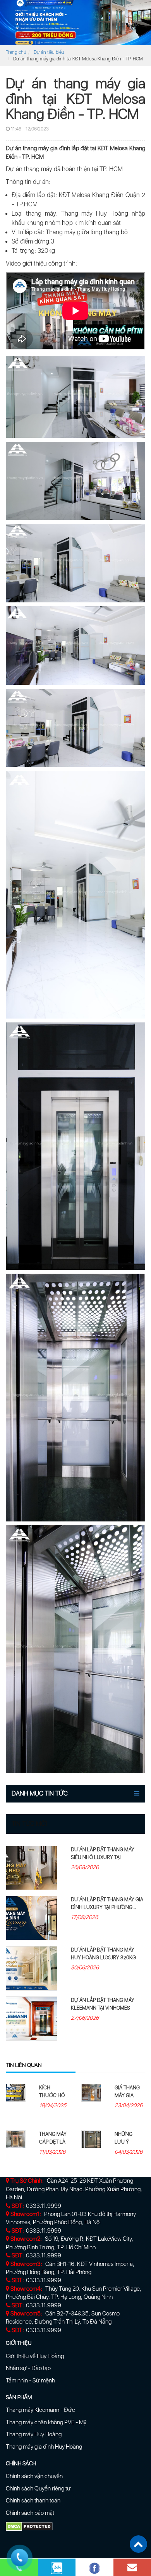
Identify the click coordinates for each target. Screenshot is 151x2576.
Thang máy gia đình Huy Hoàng (44, 2447)
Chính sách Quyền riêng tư (38, 2489)
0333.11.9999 (44, 2206)
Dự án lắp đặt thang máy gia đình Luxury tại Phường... (107, 1903)
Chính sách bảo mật (30, 2513)
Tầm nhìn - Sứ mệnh (30, 2380)
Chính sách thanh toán (33, 2501)
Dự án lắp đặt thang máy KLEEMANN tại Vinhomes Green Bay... (103, 2008)
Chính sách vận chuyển (34, 2476)
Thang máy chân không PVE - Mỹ (46, 2422)
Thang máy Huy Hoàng (34, 2434)
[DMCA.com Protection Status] (29, 2526)
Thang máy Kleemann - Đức (40, 2410)
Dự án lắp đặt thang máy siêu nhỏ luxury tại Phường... (103, 1857)
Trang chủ (16, 52)
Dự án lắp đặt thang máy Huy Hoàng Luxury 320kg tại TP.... (103, 1958)
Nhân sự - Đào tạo (28, 2368)
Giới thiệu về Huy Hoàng (35, 2356)
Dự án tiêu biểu (49, 52)
